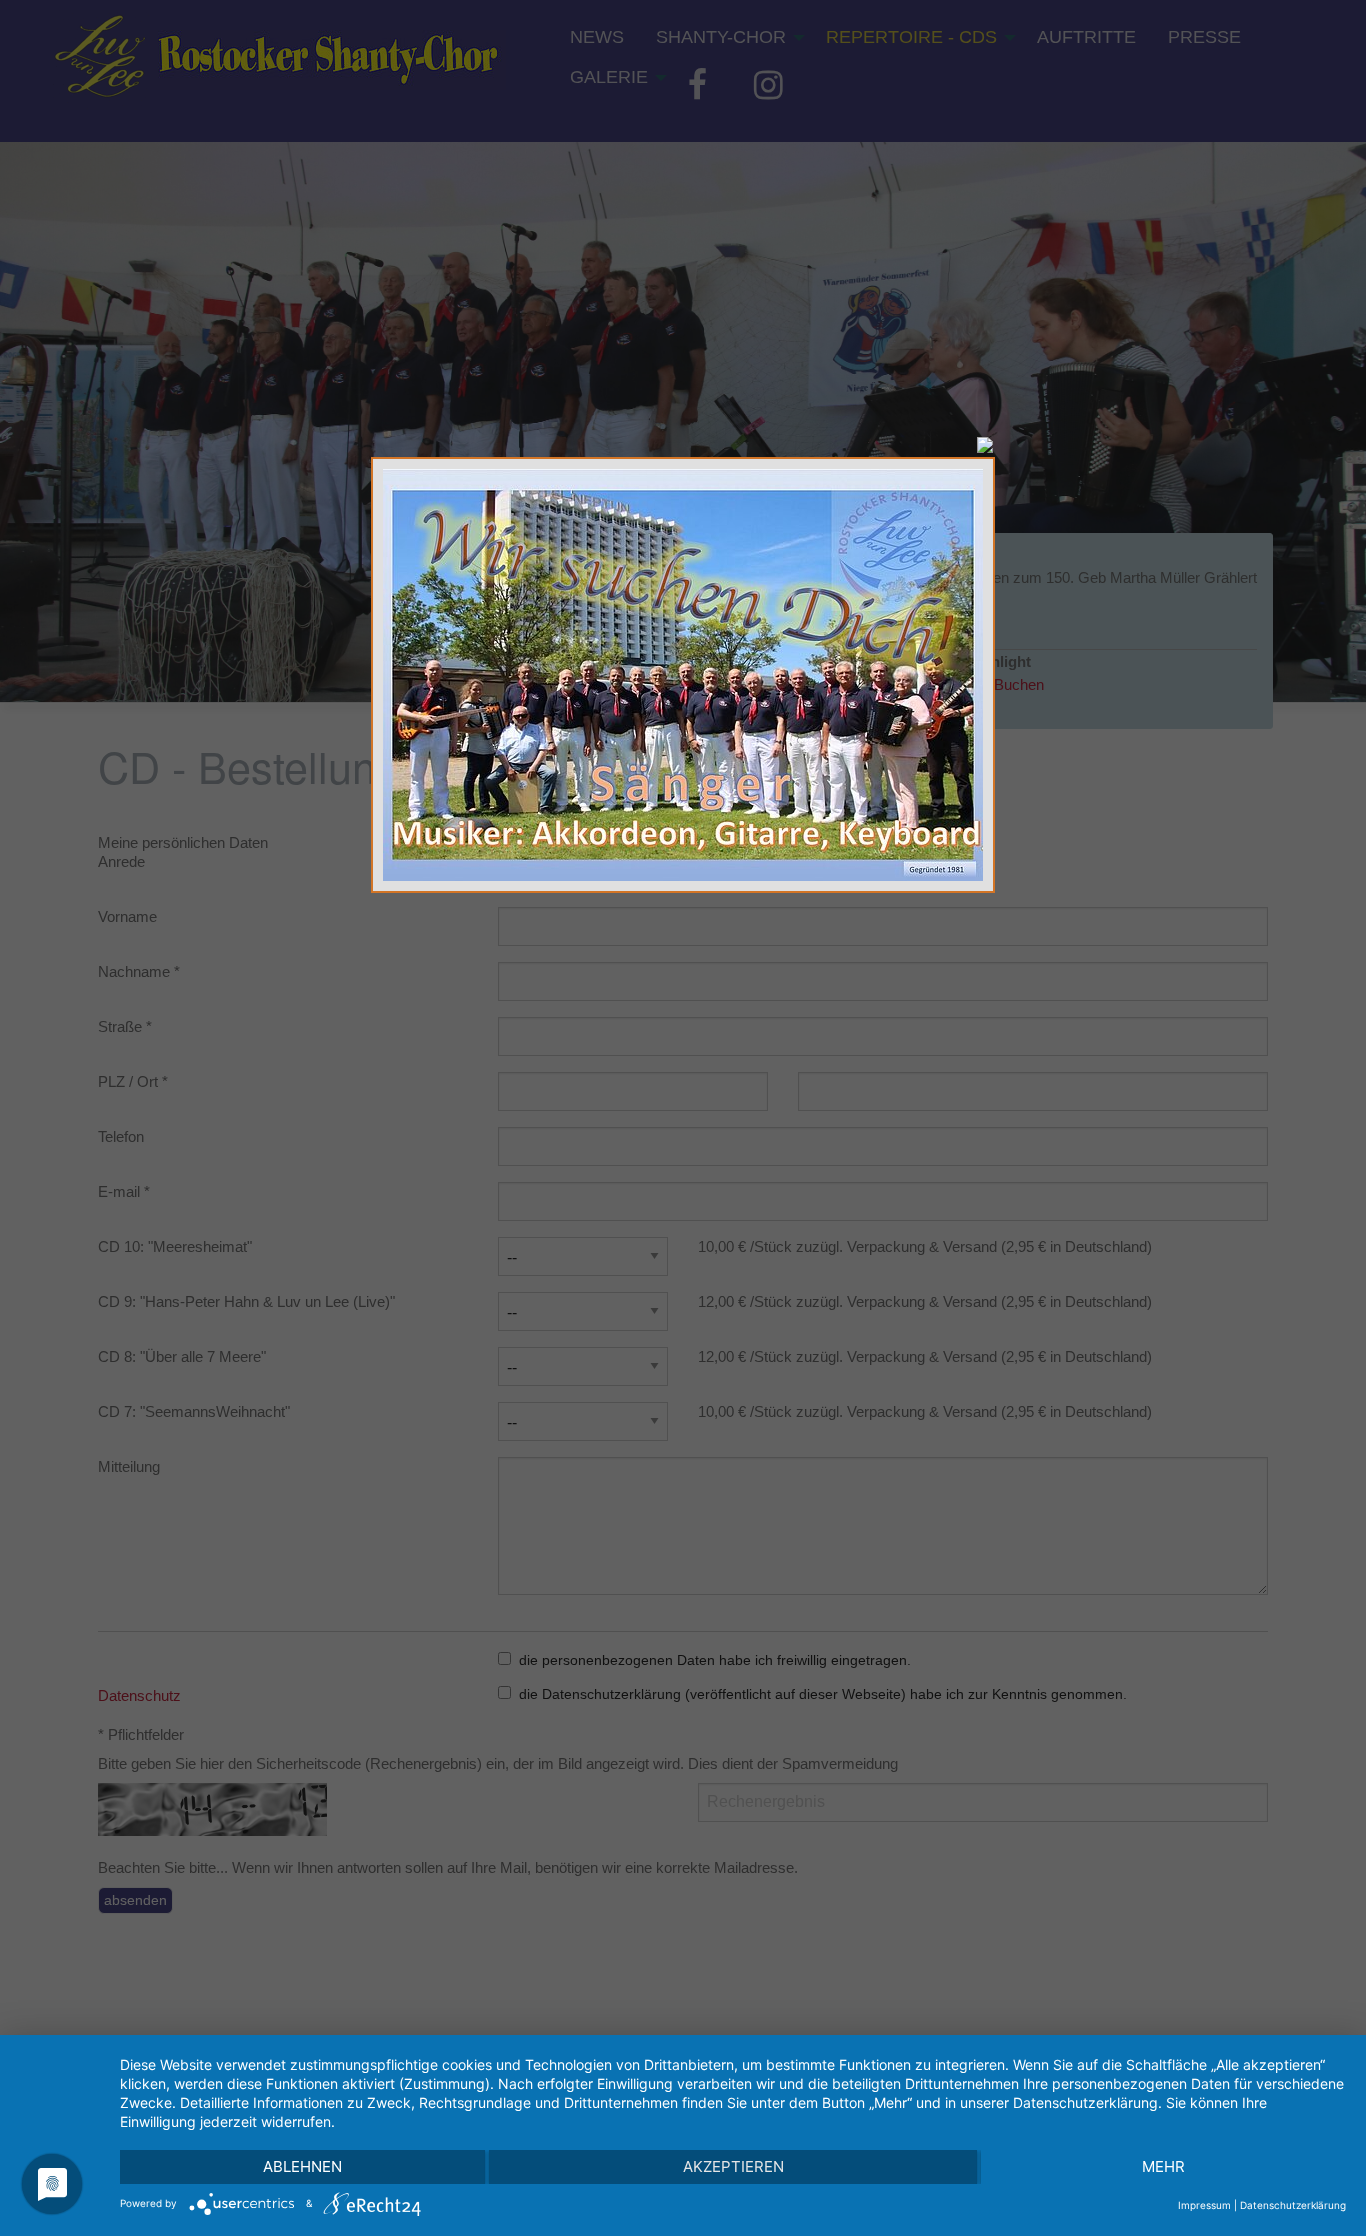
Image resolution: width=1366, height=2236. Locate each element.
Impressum (1204, 2205)
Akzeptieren (733, 2166)
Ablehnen (302, 2166)
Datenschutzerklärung (1293, 2205)
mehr (1163, 2166)
